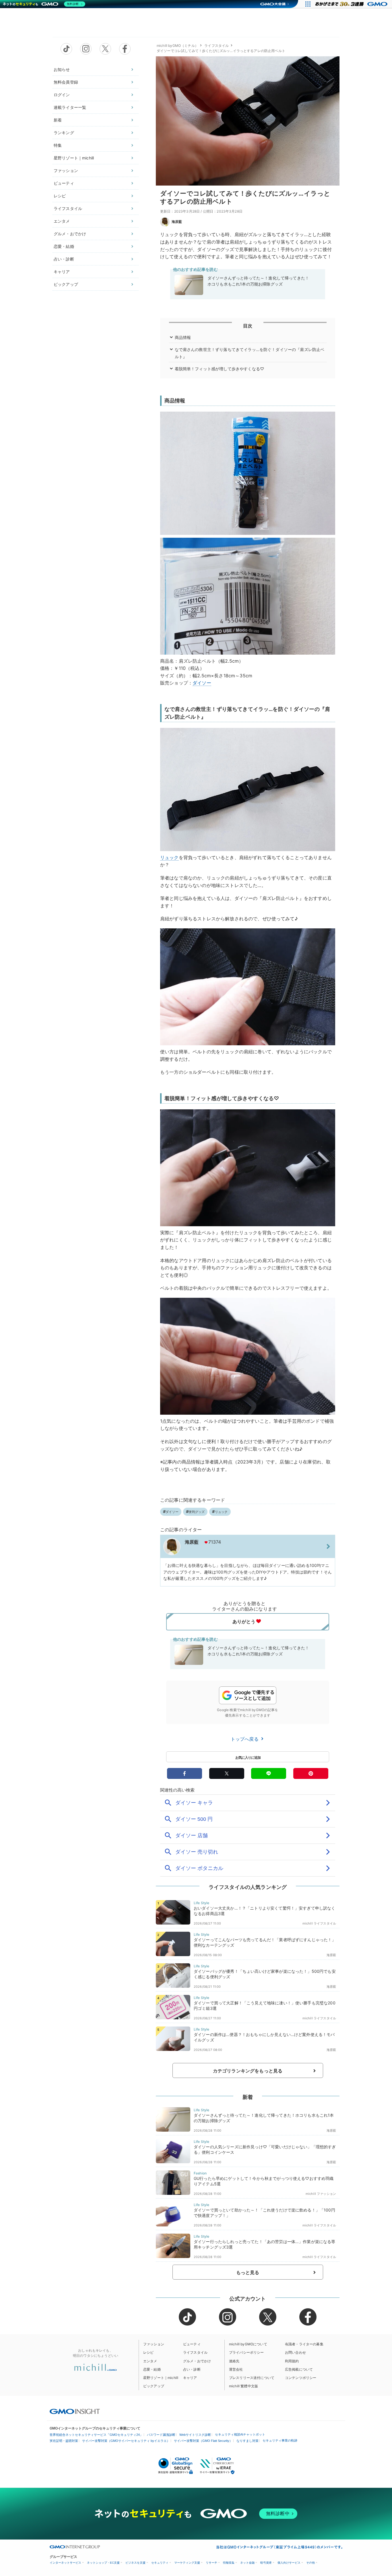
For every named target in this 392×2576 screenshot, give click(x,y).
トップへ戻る (245, 1739)
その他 (311, 2563)
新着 (58, 120)
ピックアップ (66, 284)
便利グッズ (197, 1512)
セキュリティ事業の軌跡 (280, 2440)
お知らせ (62, 69)
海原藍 (177, 222)
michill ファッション (321, 2194)
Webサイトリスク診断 (195, 2435)
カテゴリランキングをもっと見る (248, 2071)
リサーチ (211, 2563)
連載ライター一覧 (70, 107)
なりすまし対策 (248, 2441)
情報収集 (229, 2563)
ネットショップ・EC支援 (103, 2563)
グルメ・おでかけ (70, 234)
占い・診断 (64, 259)
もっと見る (248, 2272)
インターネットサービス (65, 2563)
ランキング (64, 133)
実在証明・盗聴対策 (64, 2441)
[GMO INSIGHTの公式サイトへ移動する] (75, 2411)
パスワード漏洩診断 (161, 2435)
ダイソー (202, 683)
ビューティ (64, 183)
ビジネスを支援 (135, 2563)
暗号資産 (266, 2563)
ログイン (62, 95)
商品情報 (183, 337)
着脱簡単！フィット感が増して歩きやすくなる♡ (220, 369)
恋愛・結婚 (64, 246)
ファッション (66, 170)
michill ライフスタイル (319, 1923)
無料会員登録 (66, 82)
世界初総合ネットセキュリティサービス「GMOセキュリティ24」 (96, 2435)
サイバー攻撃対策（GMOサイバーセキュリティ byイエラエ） (126, 2441)
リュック (169, 857)
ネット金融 (247, 2563)
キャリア (62, 272)
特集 (58, 145)
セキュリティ (160, 2563)
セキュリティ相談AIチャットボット (240, 2434)
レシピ (60, 196)
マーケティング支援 (187, 2563)
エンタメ (62, 221)
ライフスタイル (68, 208)
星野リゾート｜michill (74, 158)
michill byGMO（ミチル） (177, 46)
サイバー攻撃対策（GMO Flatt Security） (203, 2441)
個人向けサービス (289, 2563)
